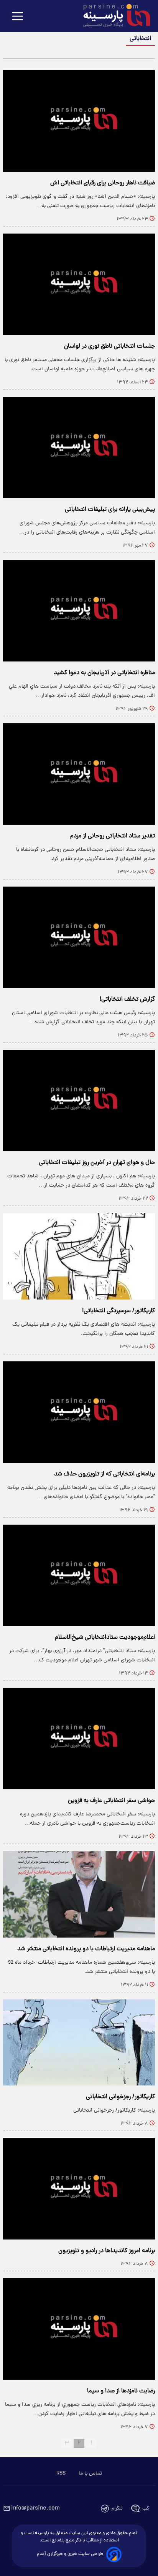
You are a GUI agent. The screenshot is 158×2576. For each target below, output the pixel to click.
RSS (61, 2473)
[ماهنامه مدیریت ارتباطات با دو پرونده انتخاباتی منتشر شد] (79, 1894)
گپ (146, 2509)
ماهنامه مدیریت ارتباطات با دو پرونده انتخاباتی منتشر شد (86, 1949)
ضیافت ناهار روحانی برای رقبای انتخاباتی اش (103, 183)
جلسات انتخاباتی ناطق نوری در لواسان (109, 346)
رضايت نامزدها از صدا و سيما (121, 2391)
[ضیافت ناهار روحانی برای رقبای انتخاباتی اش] (79, 121)
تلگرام (117, 2509)
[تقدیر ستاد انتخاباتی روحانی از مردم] (79, 774)
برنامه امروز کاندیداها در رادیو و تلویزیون (107, 2251)
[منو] (18, 17)
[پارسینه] (113, 17)
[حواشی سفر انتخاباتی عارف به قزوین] (79, 1739)
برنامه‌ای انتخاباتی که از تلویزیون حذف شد (105, 1474)
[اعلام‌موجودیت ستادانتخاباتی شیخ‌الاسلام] (79, 1575)
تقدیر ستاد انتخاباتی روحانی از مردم (113, 836)
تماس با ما (90, 2473)
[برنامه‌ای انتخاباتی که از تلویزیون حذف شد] (79, 1412)
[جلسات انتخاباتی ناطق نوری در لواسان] (79, 284)
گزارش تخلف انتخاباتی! (127, 1000)
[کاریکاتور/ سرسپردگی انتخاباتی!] (79, 1256)
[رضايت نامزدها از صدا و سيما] (79, 2329)
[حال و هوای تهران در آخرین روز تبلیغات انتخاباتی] (79, 1101)
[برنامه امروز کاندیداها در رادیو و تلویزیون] (79, 2189)
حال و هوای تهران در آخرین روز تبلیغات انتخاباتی (97, 1163)
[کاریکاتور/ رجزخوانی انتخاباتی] (79, 2043)
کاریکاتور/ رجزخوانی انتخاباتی (120, 2097)
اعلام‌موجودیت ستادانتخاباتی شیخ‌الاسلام (105, 1638)
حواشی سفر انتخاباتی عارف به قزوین (111, 1801)
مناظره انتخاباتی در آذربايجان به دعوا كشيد (104, 673)
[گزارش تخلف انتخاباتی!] (79, 937)
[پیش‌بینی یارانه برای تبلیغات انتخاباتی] (79, 448)
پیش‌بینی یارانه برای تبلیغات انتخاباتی (110, 510)
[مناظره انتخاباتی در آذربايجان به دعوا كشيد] (79, 611)
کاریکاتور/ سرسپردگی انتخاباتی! (118, 1311)
